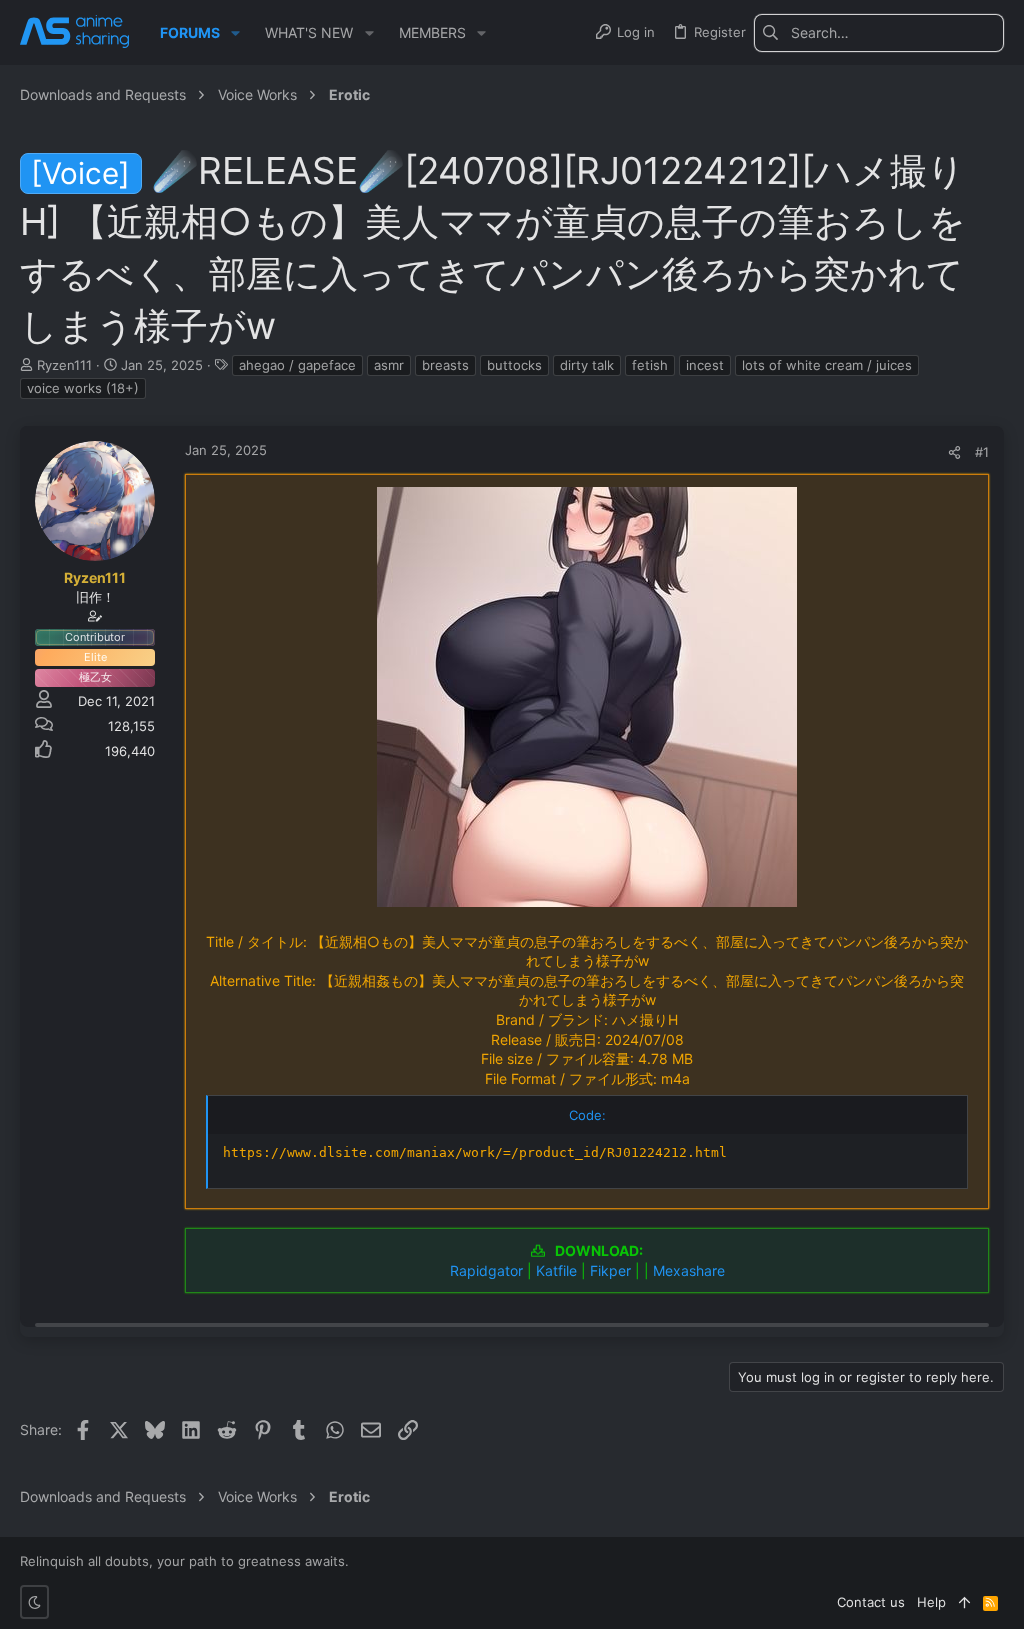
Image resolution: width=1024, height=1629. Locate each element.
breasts (445, 365)
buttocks (514, 365)
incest (705, 365)
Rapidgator (486, 1270)
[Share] (954, 452)
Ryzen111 (64, 365)
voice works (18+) (83, 388)
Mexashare (689, 1270)
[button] (235, 33)
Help (931, 1602)
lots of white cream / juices (827, 365)
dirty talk (587, 365)
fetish (650, 365)
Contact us (871, 1602)
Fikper (610, 1270)
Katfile (556, 1270)
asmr (389, 365)
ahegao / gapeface (297, 365)
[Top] (964, 1602)
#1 (982, 452)
